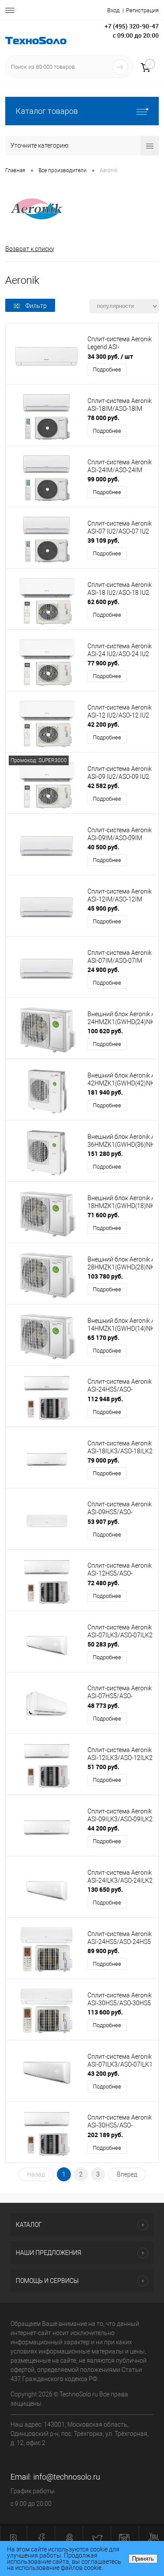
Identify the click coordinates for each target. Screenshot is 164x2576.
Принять (143, 2559)
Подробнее (107, 369)
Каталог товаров (47, 111)
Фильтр (36, 306)
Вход (113, 10)
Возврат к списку (30, 249)
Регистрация (142, 10)
